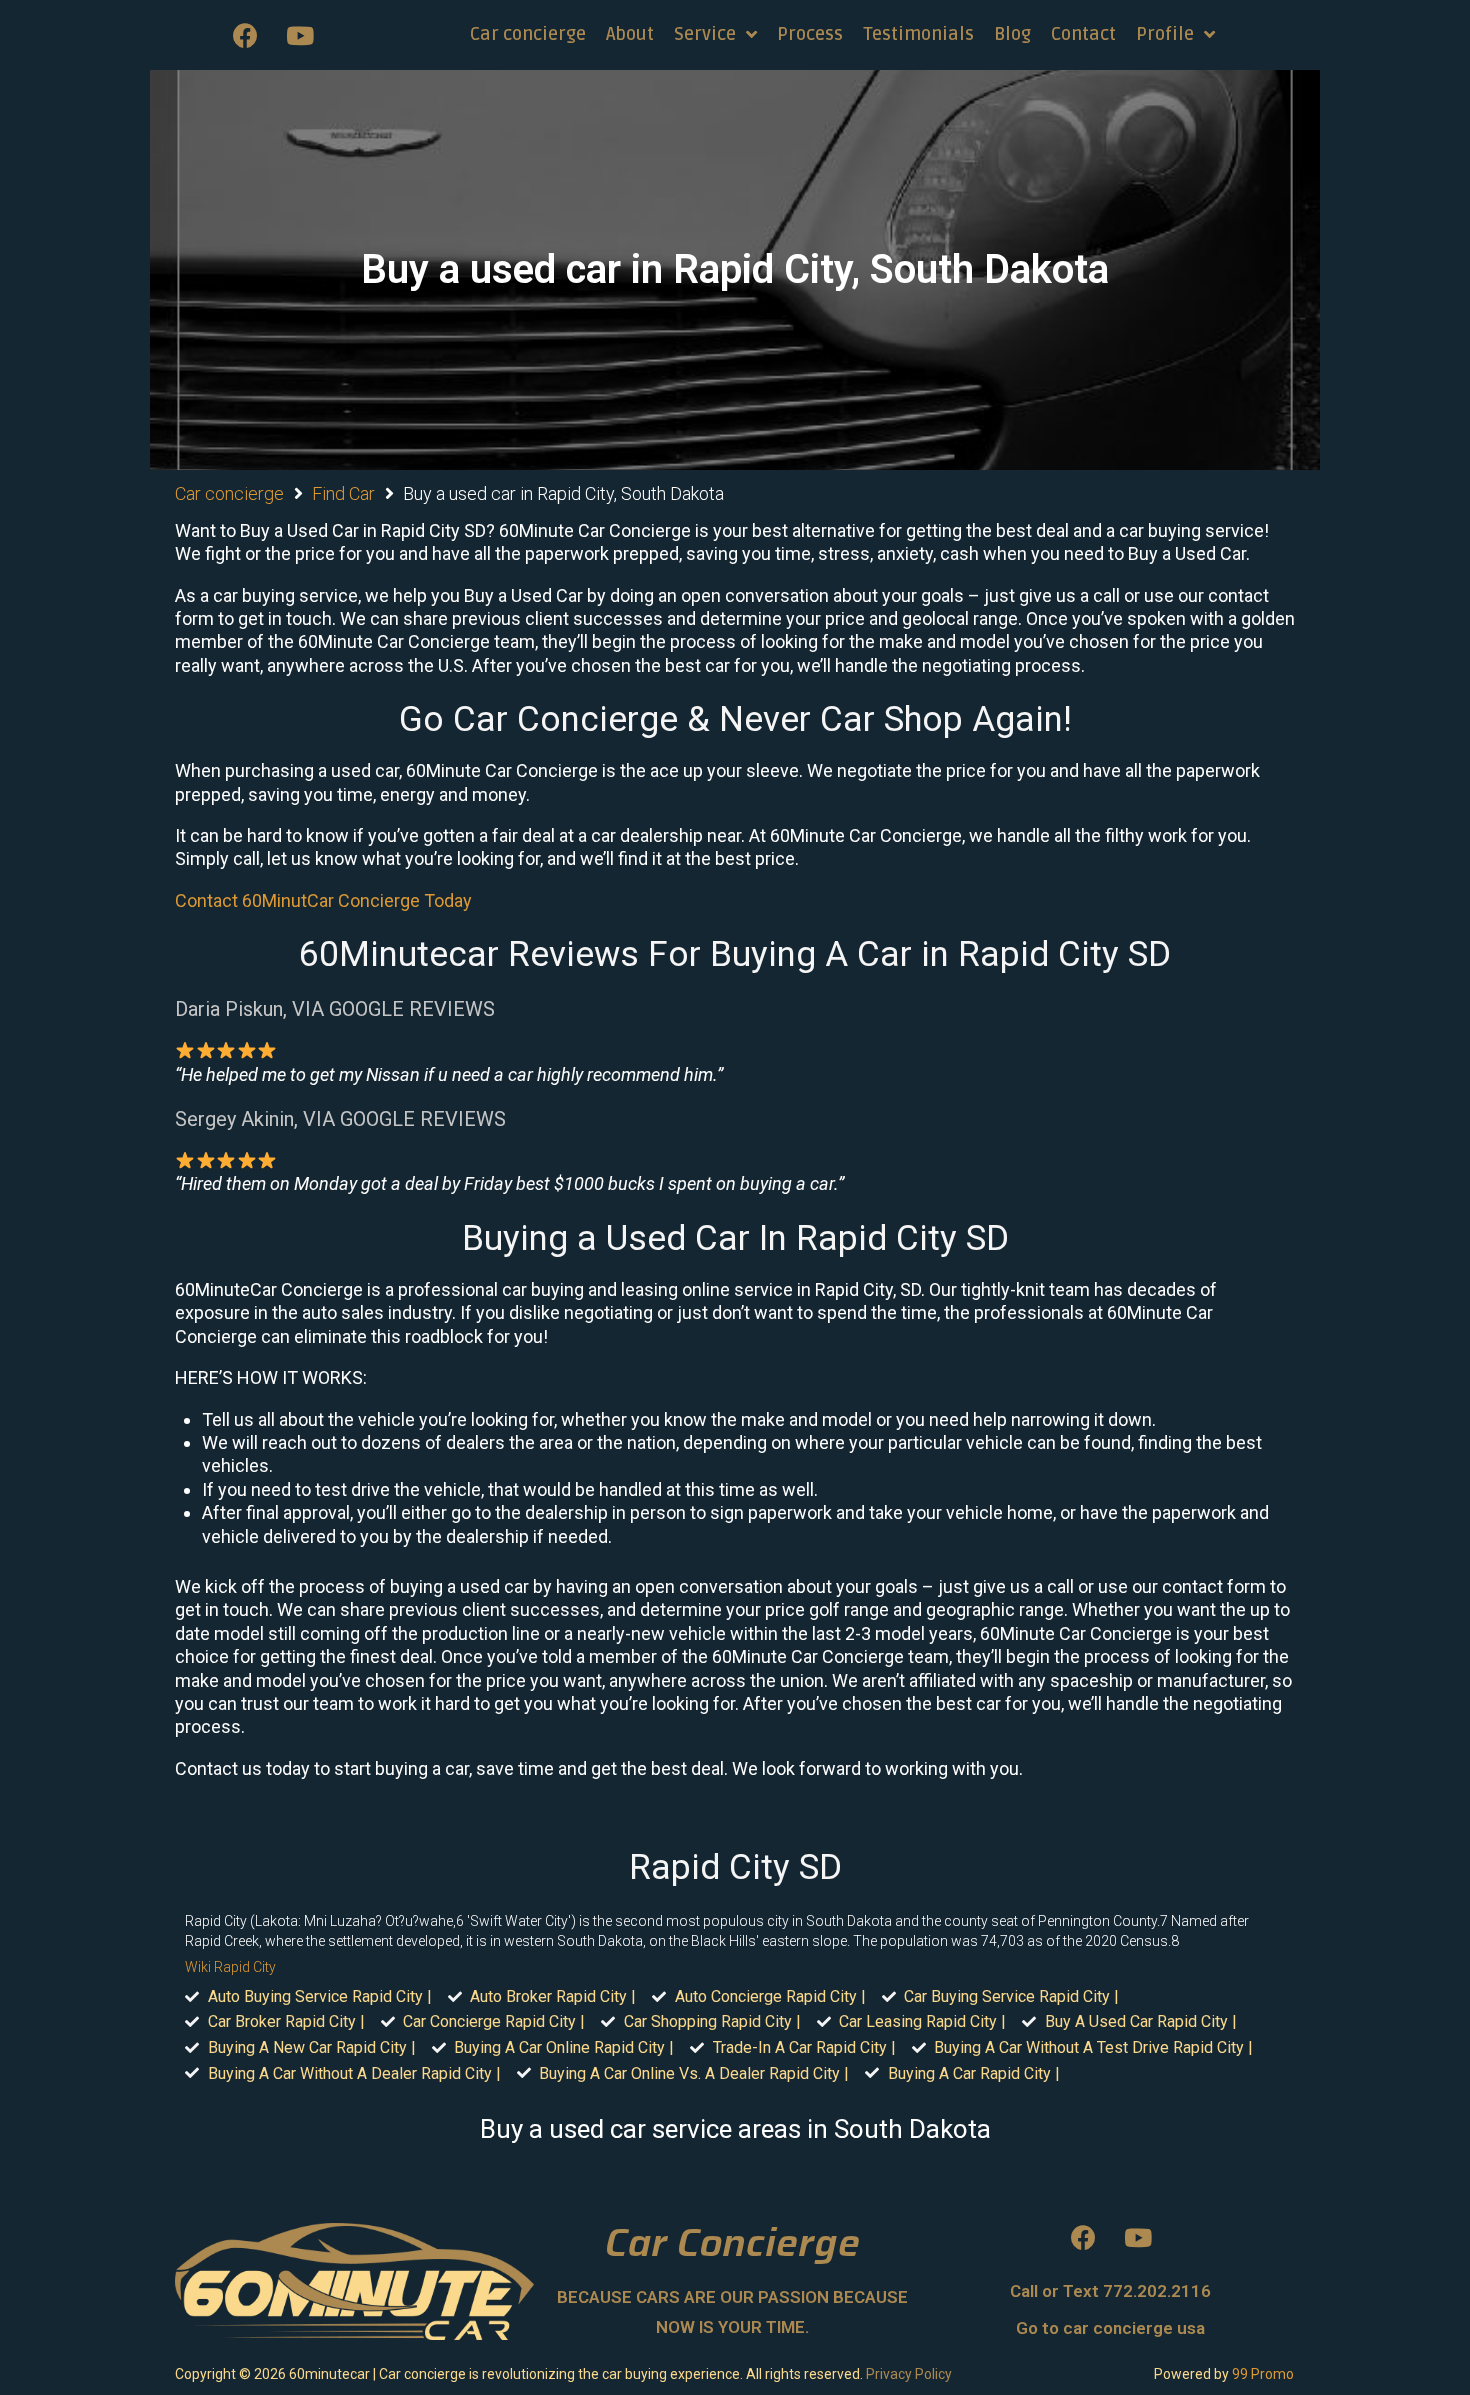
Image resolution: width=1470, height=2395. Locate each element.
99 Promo (1263, 2374)
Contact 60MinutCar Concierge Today (323, 900)
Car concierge (229, 493)
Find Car (343, 493)
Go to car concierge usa (1110, 2328)
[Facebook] (245, 35)
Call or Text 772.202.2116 (1110, 2291)
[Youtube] (300, 35)
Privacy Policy (909, 2374)
